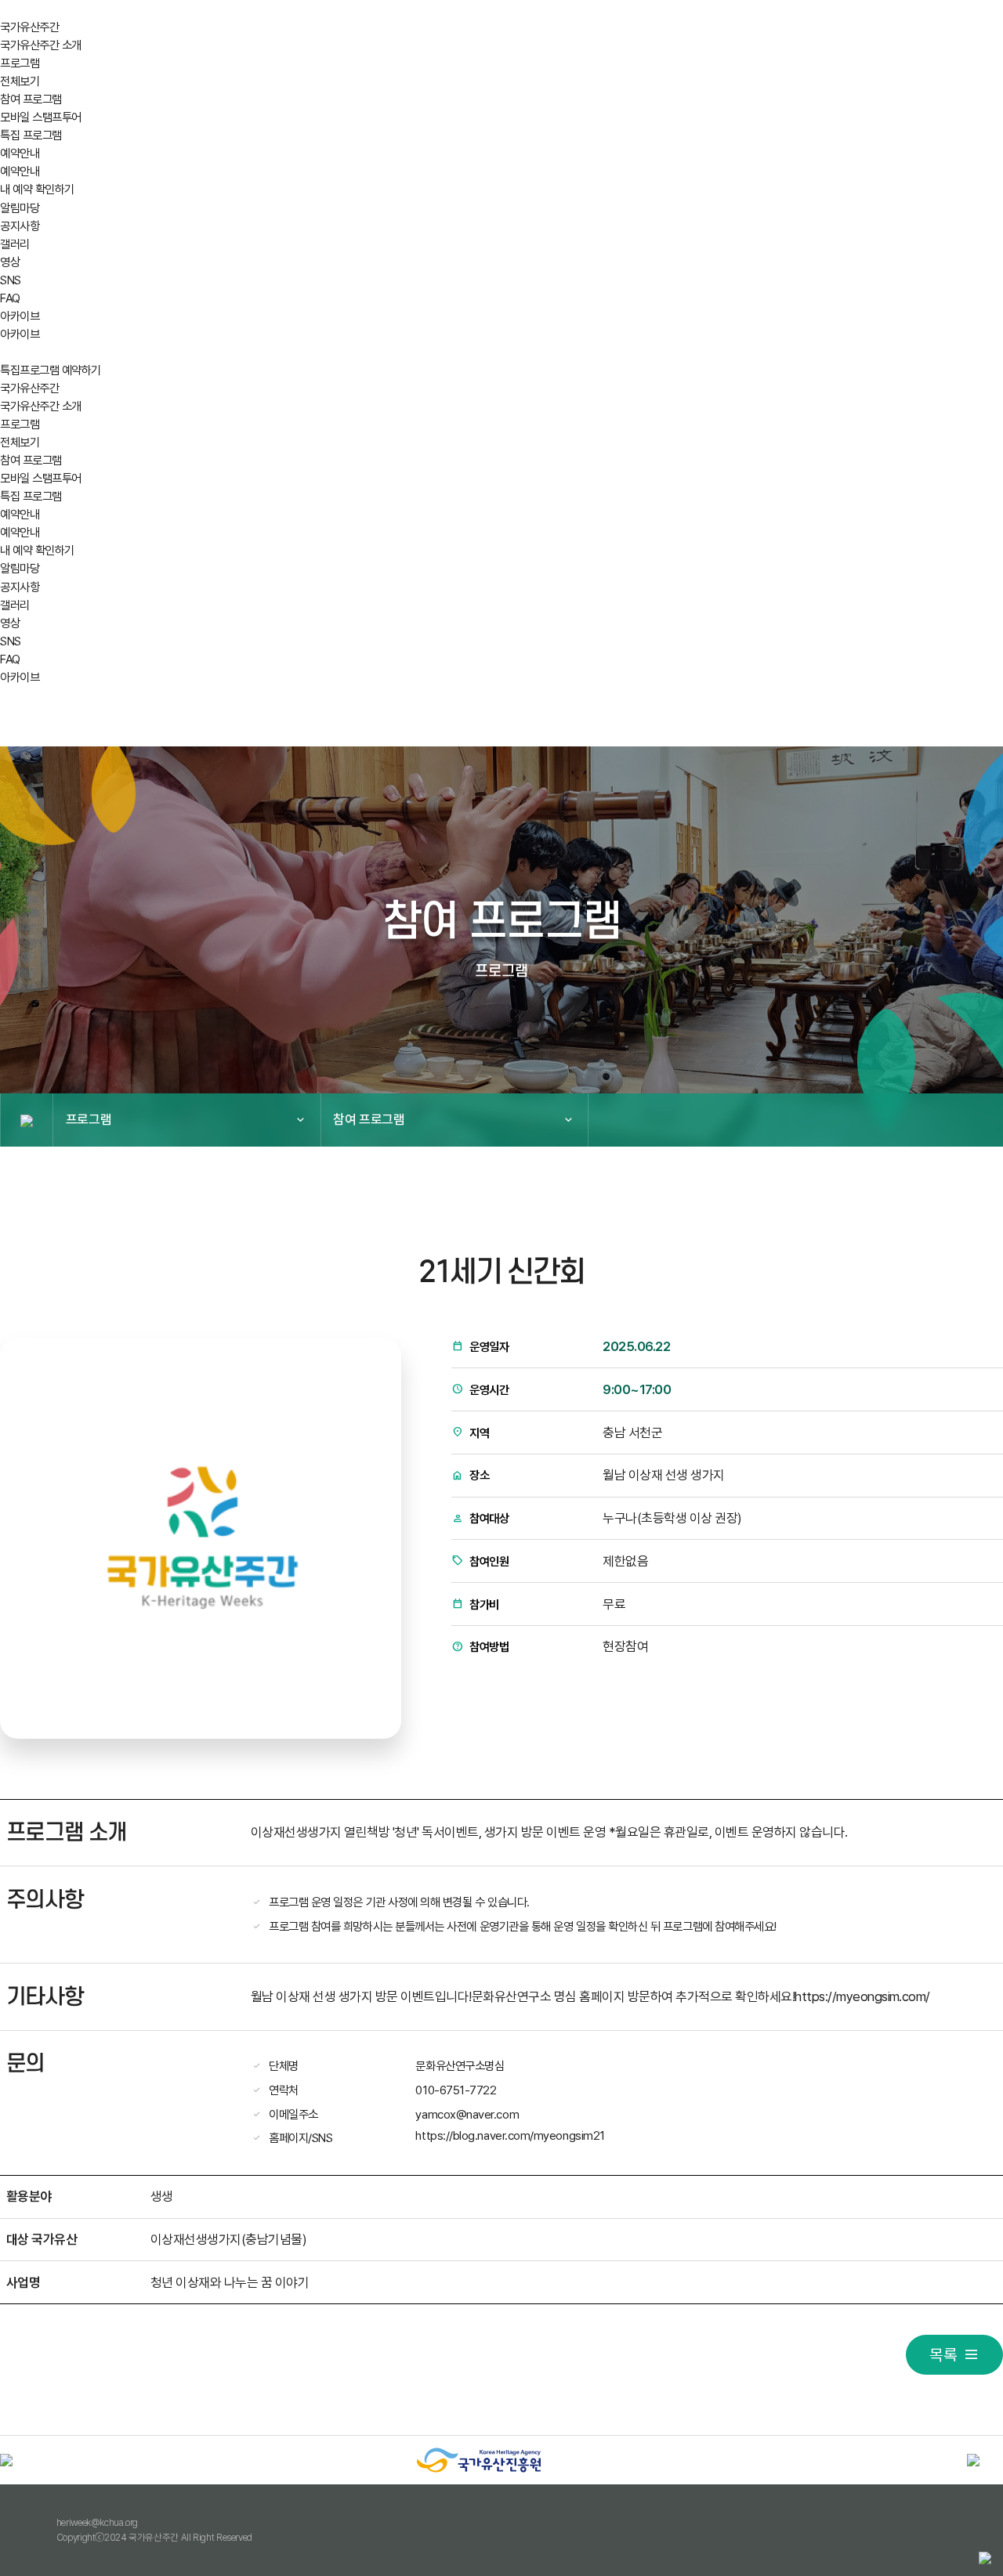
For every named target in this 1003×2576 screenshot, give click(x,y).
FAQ (10, 298)
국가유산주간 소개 (41, 45)
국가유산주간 (29, 27)
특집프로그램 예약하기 (51, 370)
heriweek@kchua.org (97, 2522)
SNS (11, 280)
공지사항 (20, 226)
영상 (10, 262)
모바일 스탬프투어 (41, 117)
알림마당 (20, 208)
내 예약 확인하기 (37, 189)
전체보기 (20, 81)
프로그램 (20, 63)
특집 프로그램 (31, 135)
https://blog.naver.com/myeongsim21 (510, 2135)
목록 (943, 2355)
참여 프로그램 (31, 99)
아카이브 (20, 316)
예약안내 (20, 153)
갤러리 (15, 244)
